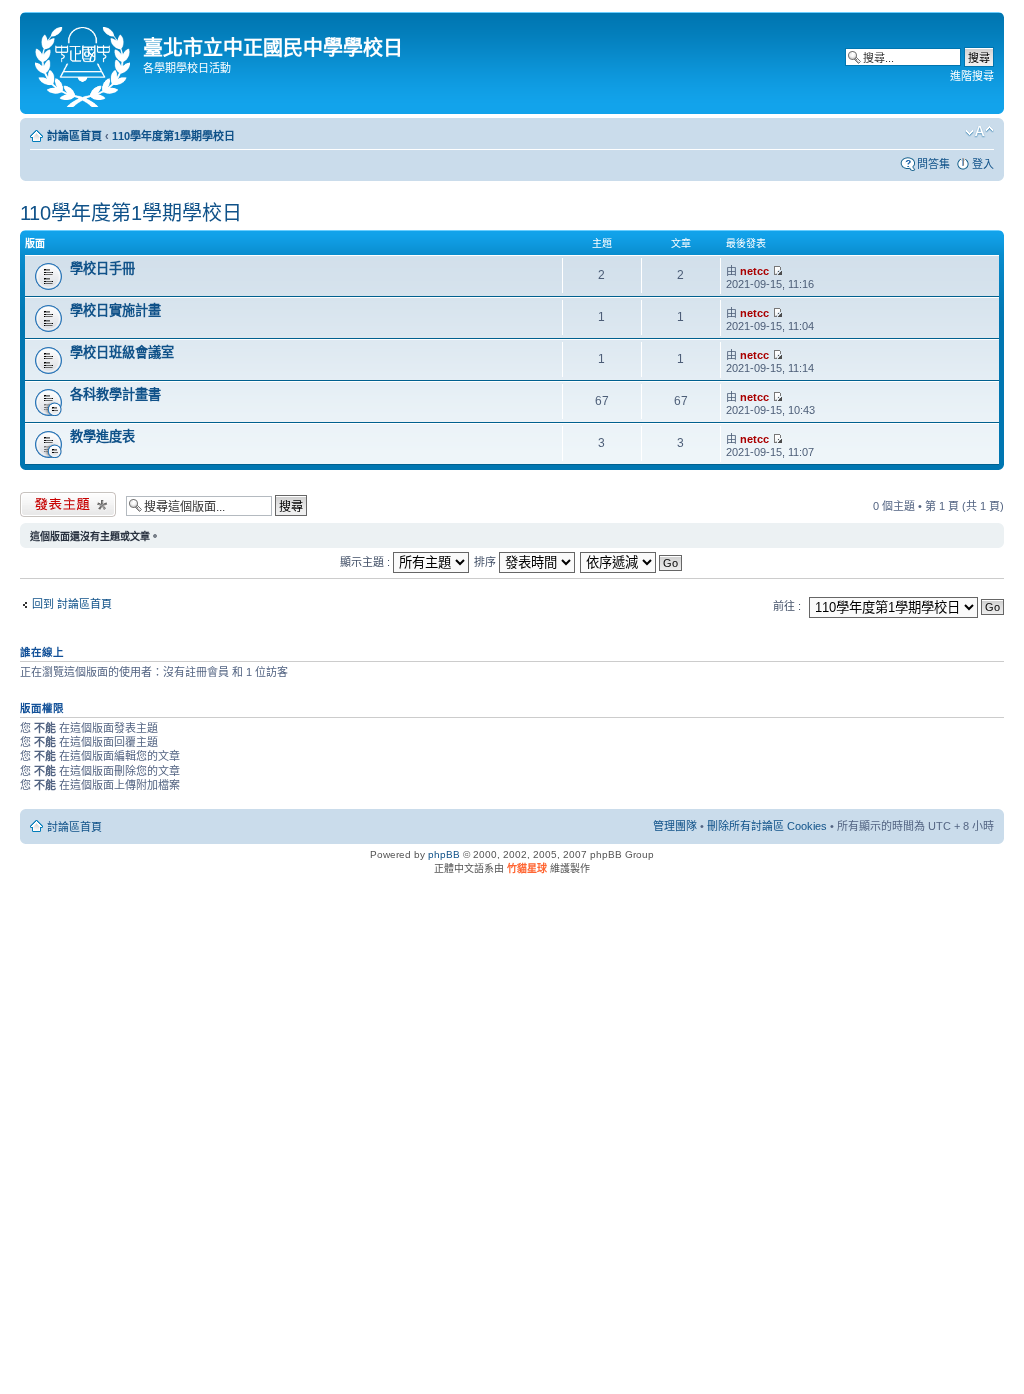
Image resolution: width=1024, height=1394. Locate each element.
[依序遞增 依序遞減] (632, 562)
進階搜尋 (972, 76)
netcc (754, 271)
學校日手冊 (102, 268)
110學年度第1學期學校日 (173, 136)
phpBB (444, 854)
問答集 (933, 164)
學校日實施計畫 (115, 310)
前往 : (787, 606)
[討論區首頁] (84, 63)
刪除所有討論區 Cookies (767, 826)
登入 (983, 164)
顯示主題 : (366, 562)
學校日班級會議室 (122, 352)
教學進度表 (102, 436)
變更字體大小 (979, 132)
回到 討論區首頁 (72, 604)
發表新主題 (47, 501)
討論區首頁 (74, 136)
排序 (486, 562)
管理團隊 (675, 826)
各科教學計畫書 (115, 394)
